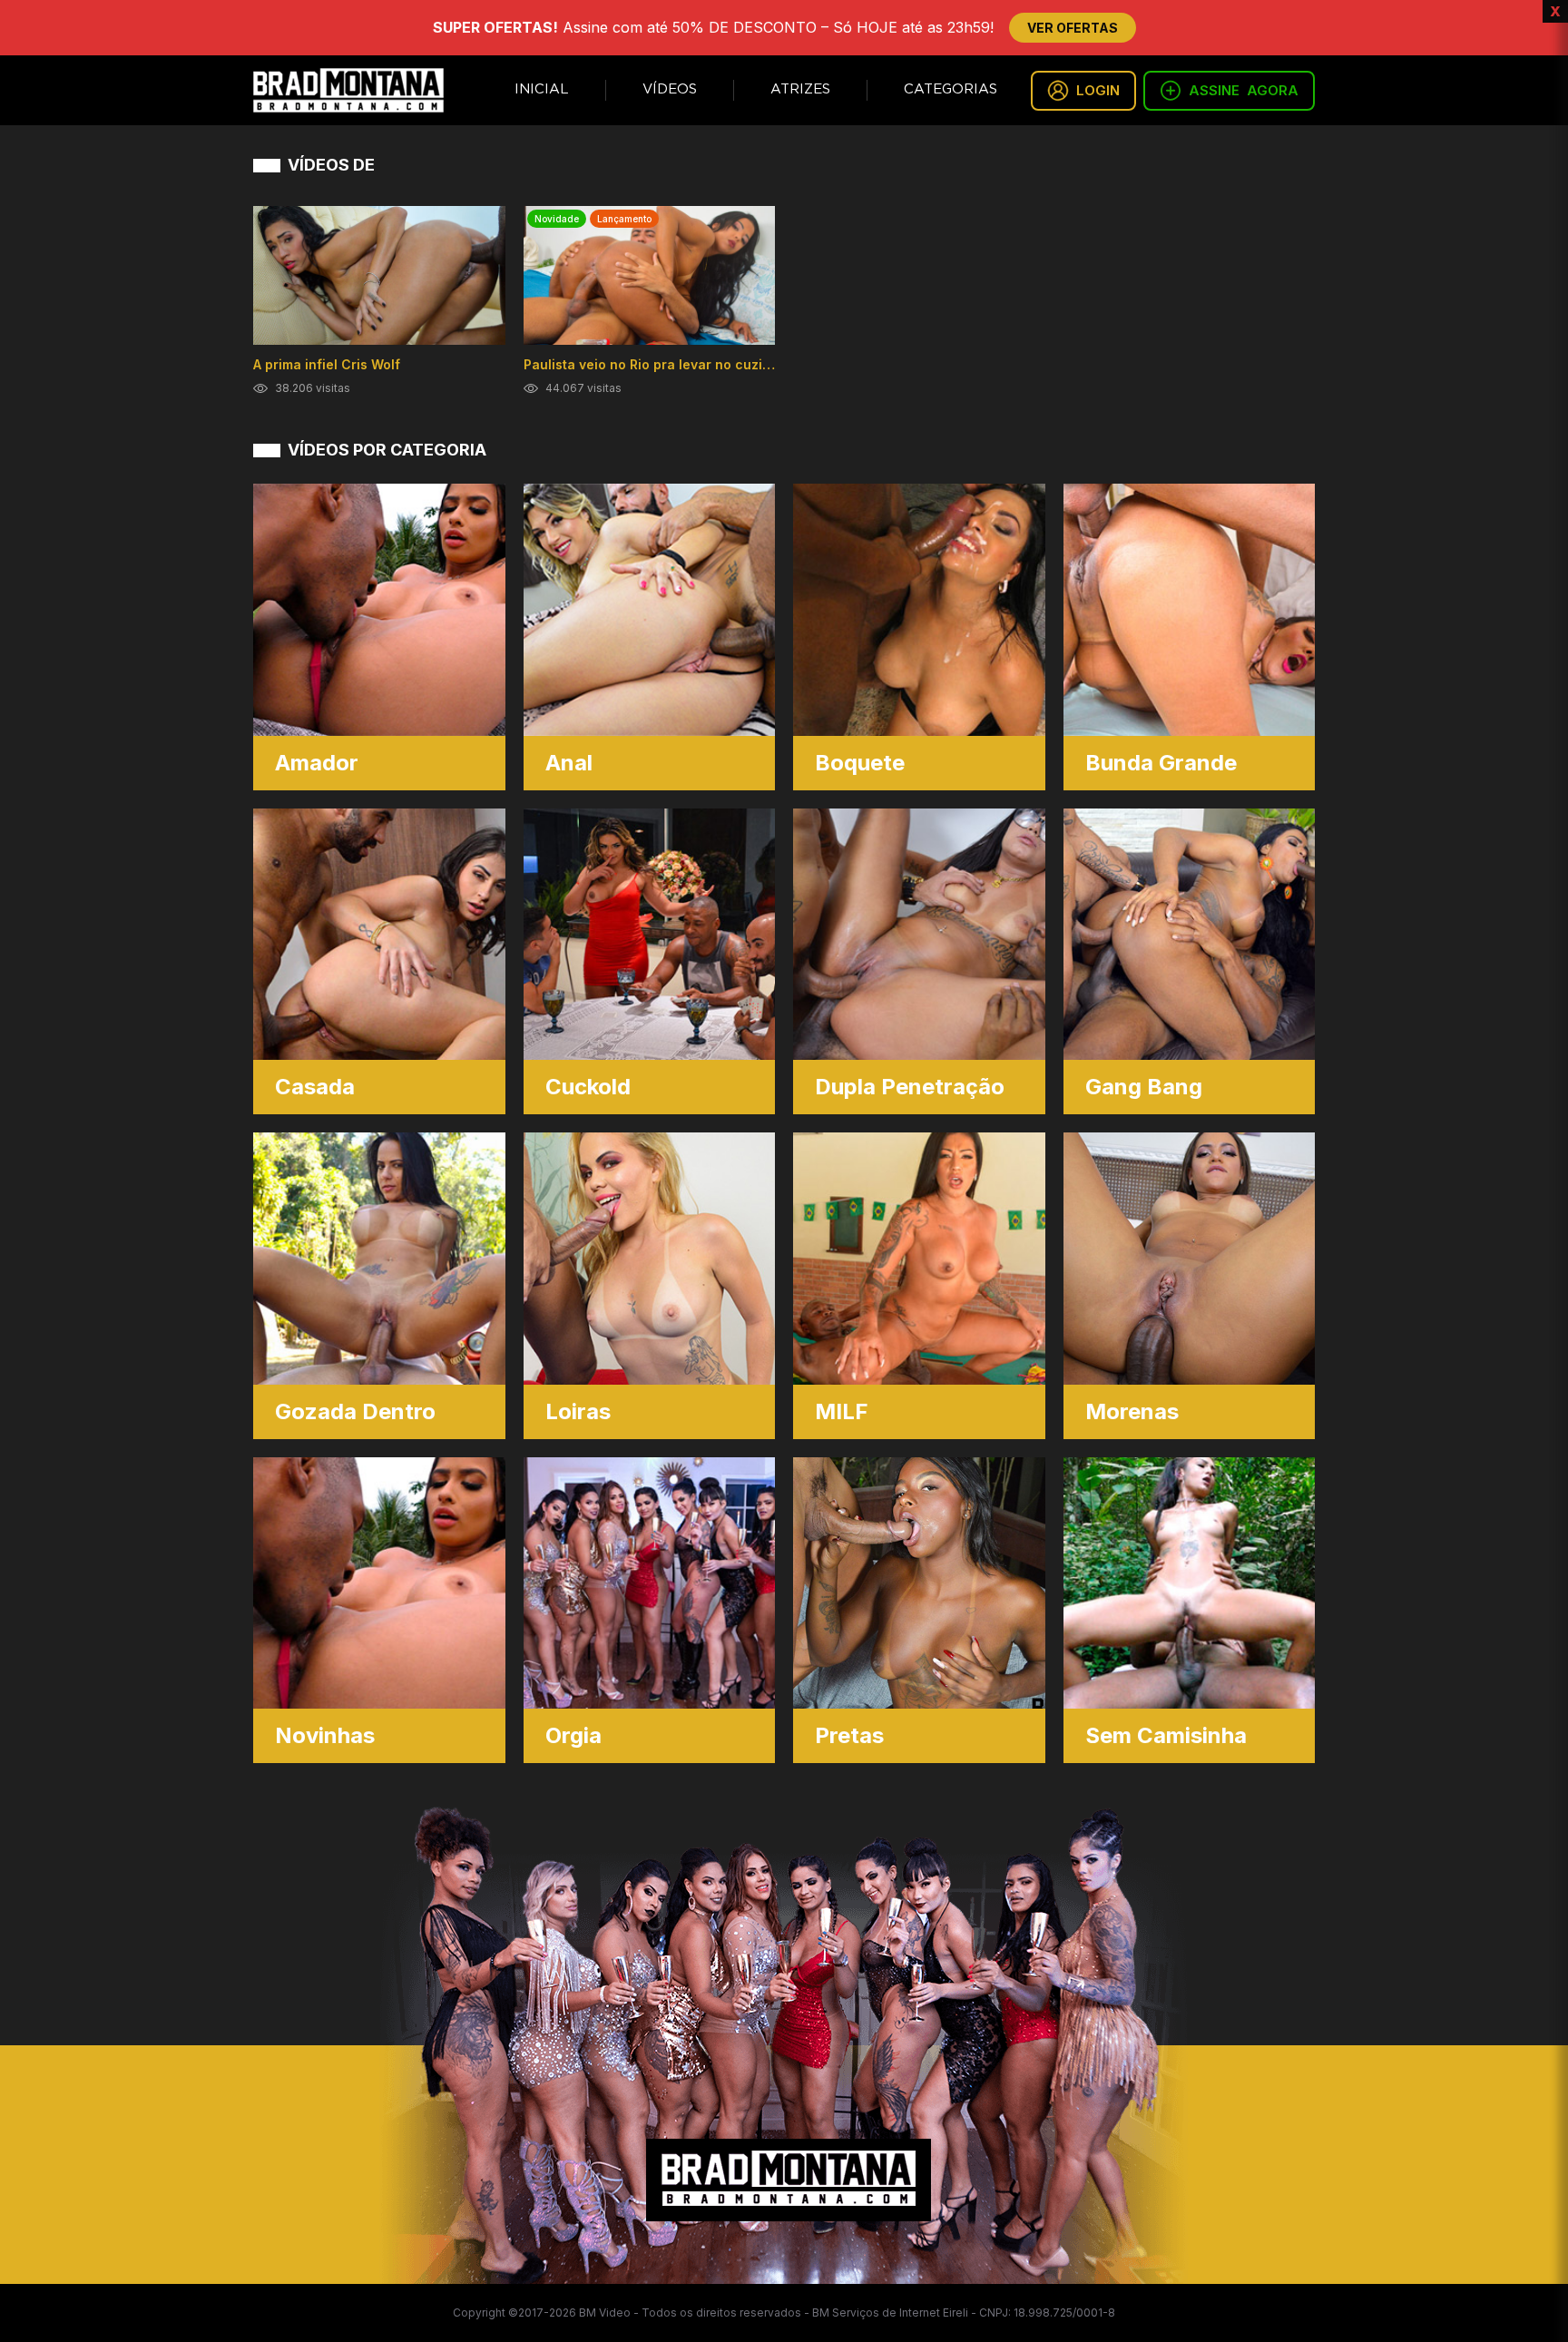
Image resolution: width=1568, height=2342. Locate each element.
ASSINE (1244, 90)
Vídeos (670, 89)
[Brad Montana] (348, 90)
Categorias (951, 89)
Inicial (542, 89)
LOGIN (1098, 90)
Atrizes (800, 89)
